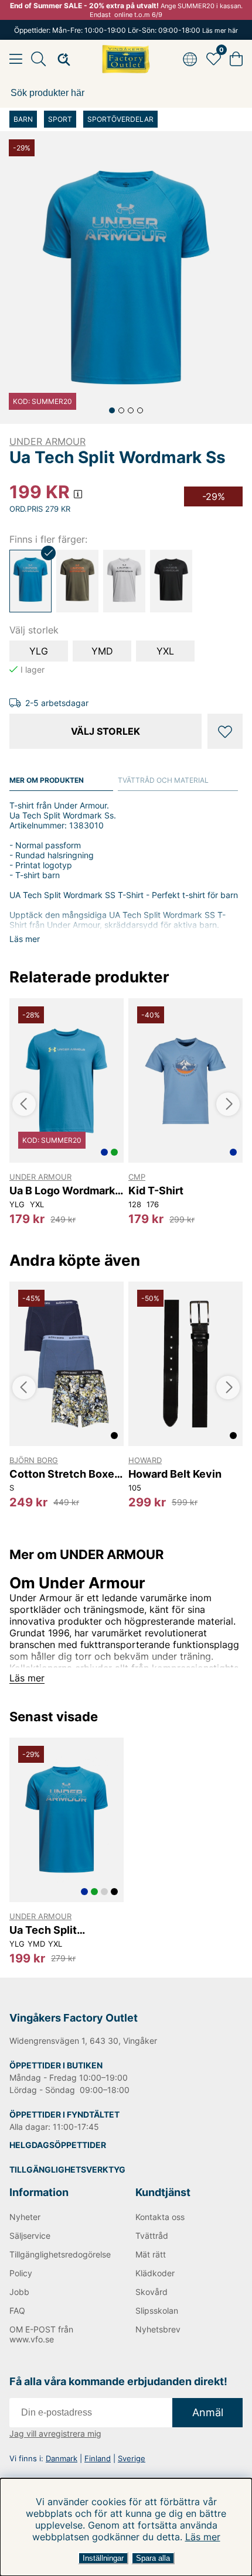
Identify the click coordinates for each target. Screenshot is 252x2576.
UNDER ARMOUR (47, 441)
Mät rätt (151, 2254)
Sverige (132, 2458)
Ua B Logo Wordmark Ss (62, 1191)
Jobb (19, 2292)
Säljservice (30, 2236)
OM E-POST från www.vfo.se (41, 2334)
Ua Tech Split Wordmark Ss (43, 1930)
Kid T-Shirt (156, 1191)
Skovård (151, 2292)
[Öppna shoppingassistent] (60, 59)
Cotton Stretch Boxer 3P (64, 1474)
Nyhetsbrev (158, 2329)
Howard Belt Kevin (175, 1474)
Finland (98, 2458)
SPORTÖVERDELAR (120, 119)
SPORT (60, 119)
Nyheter (25, 2217)
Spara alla (153, 2558)
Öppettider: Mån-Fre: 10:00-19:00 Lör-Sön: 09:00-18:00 (126, 30)
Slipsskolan (157, 2310)
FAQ (17, 2310)
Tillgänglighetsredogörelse (60, 2254)
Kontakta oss (160, 2217)
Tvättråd (152, 2236)
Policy (21, 2273)
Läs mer (203, 2537)
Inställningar (103, 2558)
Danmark (62, 2458)
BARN (23, 119)
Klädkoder (155, 2273)
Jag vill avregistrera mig (55, 2433)
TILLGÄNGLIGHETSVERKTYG (67, 2169)
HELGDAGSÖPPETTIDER (58, 2145)
